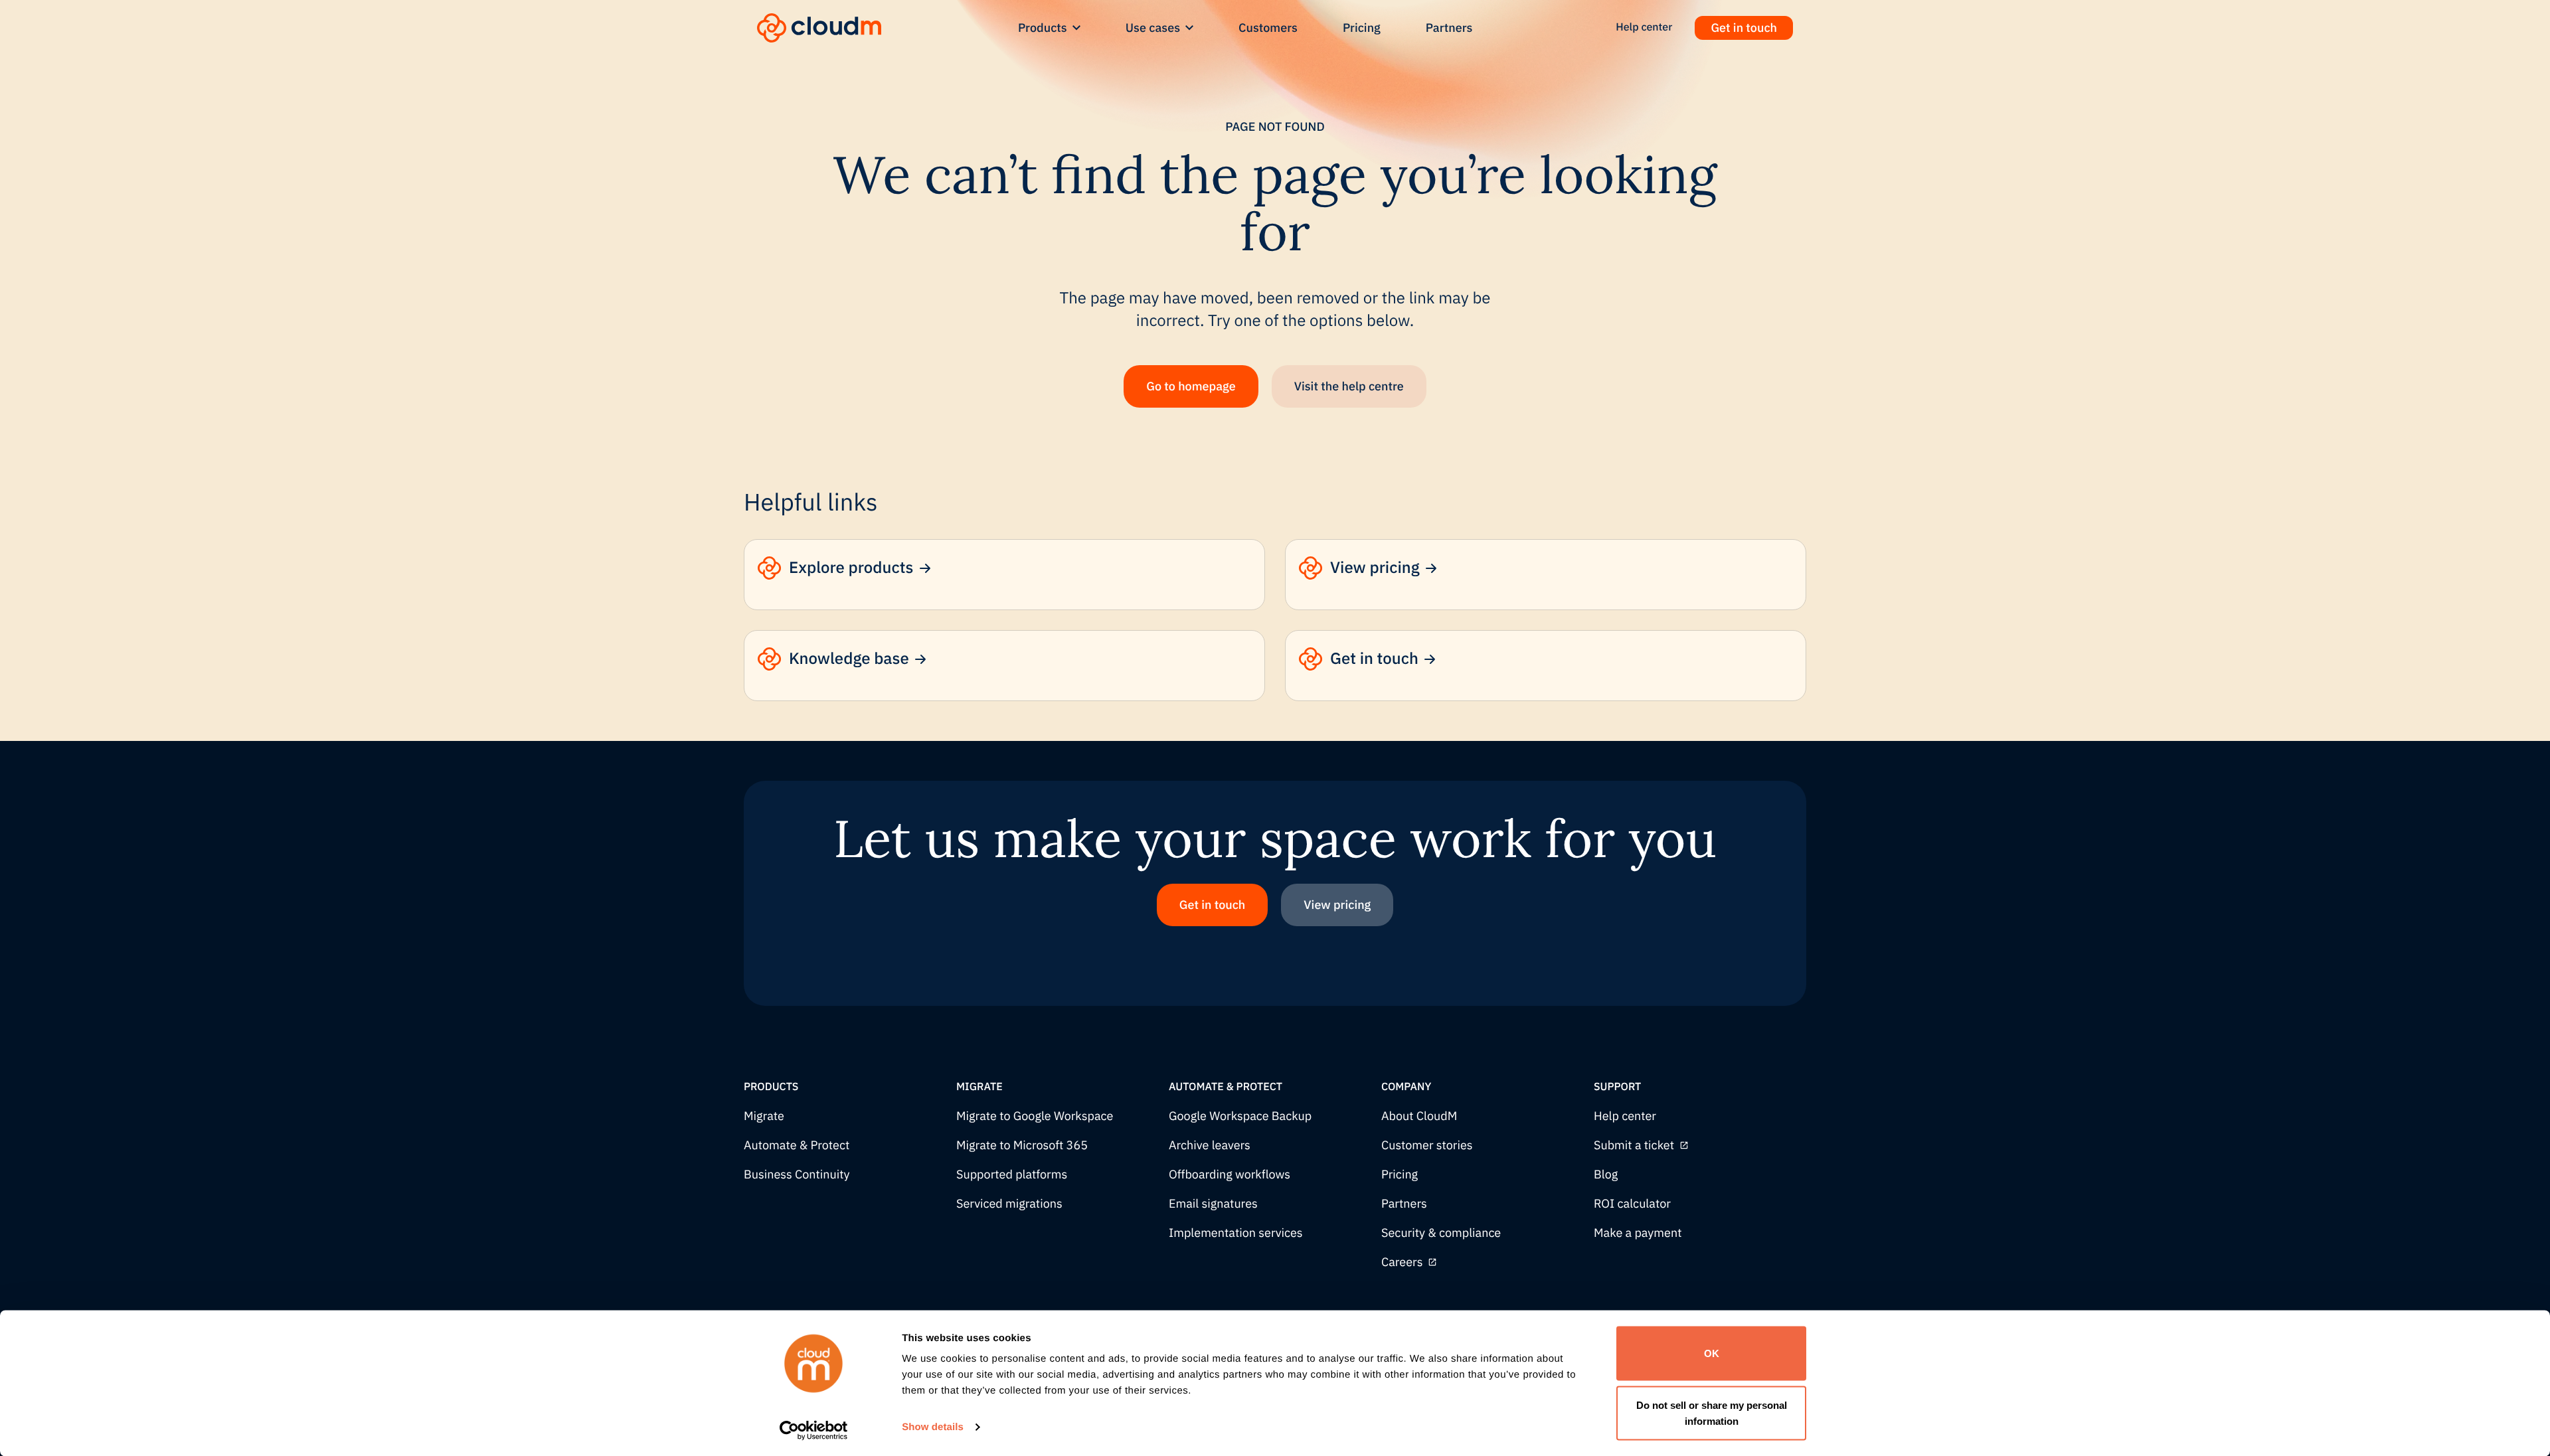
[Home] (819, 28)
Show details (933, 1427)
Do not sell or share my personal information (1712, 1413)
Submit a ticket (1634, 1146)
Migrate (764, 1116)
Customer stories (1427, 1146)
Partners (1449, 28)
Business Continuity (797, 1175)
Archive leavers (1210, 1146)
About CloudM (1419, 1116)
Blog (1606, 1175)
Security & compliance (1441, 1233)
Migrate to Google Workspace (1035, 1116)
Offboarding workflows (1230, 1175)
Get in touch (1744, 28)
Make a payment (1638, 1233)
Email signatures (1213, 1204)
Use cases (1153, 28)
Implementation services (1236, 1233)
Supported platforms (1012, 1175)
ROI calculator (1632, 1204)
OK (1712, 1353)
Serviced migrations (1009, 1204)
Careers (1402, 1262)
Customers (1268, 28)
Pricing (1362, 28)
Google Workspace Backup (1240, 1116)
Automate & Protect (797, 1146)
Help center (1625, 1116)
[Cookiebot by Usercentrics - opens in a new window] (814, 1430)
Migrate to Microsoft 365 (1022, 1146)
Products (1043, 28)
